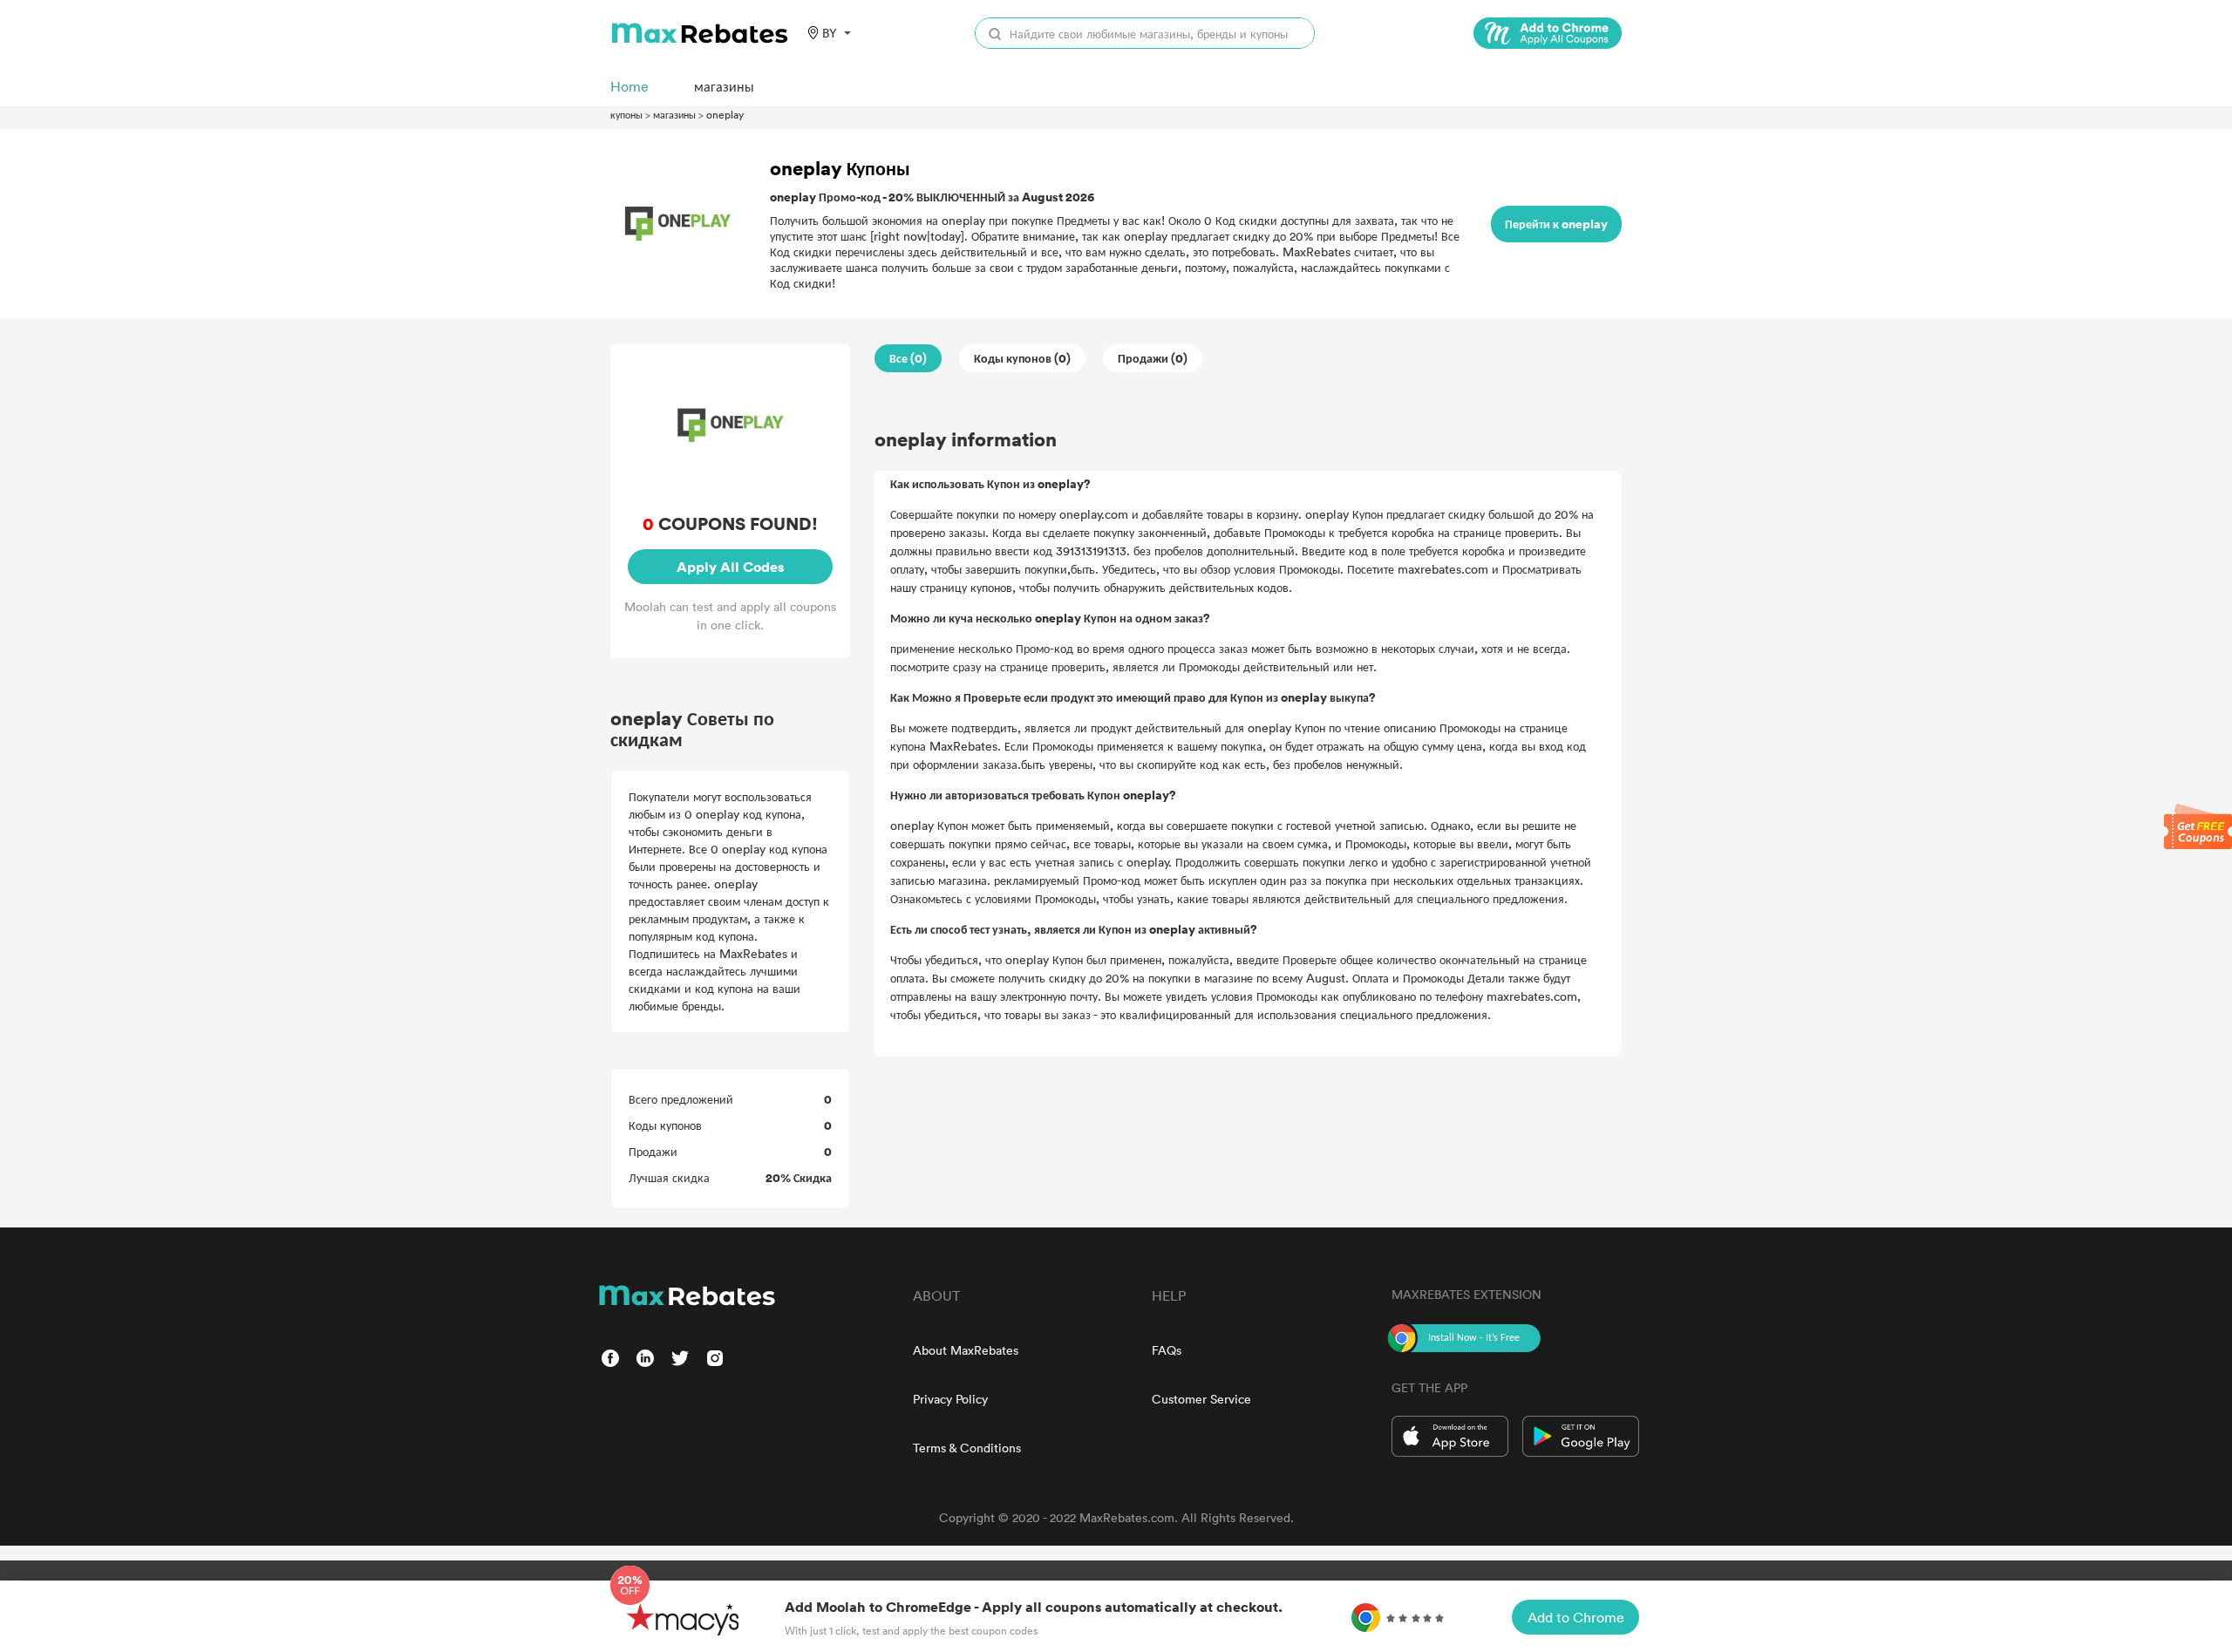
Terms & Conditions (967, 1448)
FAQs (1167, 1350)
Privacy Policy (950, 1399)
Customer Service (1201, 1399)
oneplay (725, 114)
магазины (674, 114)
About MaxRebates (966, 1350)
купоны (626, 114)
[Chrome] (1548, 33)
